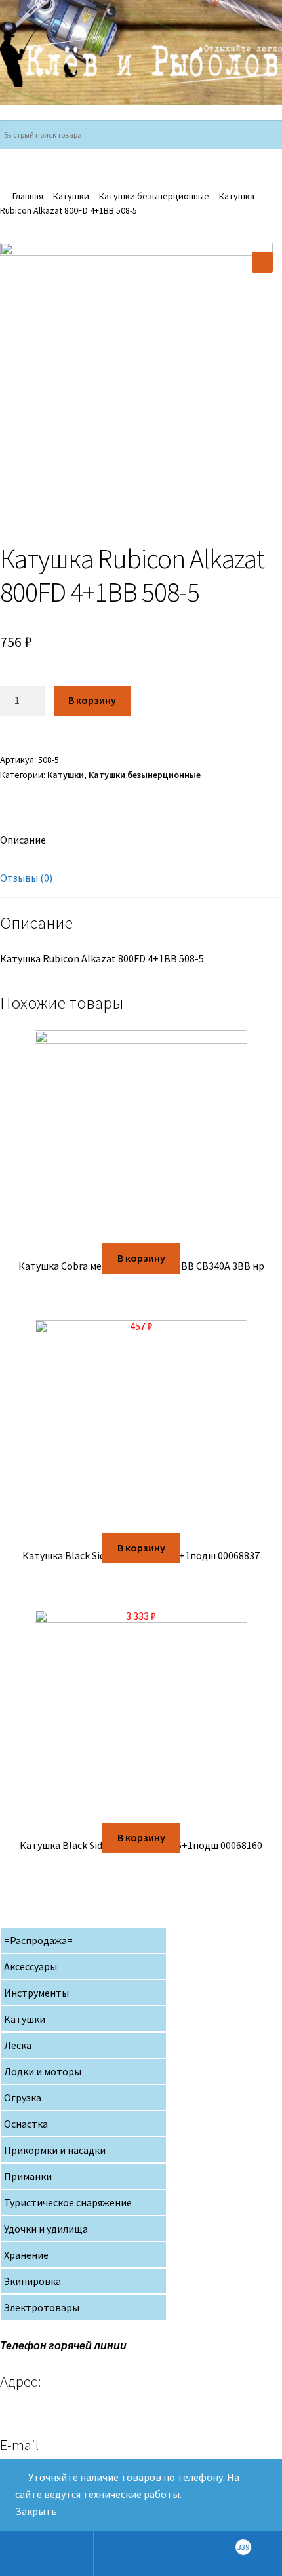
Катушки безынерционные (154, 196)
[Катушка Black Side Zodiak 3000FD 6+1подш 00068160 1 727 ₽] (141, 1716)
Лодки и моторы (43, 2071)
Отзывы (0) (26, 878)
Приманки (28, 2176)
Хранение (26, 2255)
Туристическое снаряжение (68, 2202)
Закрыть (36, 2511)
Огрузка (23, 2098)
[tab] (141, 841)
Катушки (71, 196)
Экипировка (32, 2281)
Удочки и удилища (46, 2229)
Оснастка (26, 2124)
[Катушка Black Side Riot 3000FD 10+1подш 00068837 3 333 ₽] (141, 1427)
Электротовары (42, 2307)
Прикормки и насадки (55, 2150)
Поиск (141, 2554)
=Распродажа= (38, 1940)
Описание (23, 840)
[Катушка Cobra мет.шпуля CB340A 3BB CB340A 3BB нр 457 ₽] (141, 1137)
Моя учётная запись (47, 2554)
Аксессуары (30, 1966)
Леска (18, 2045)
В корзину (92, 700)
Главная (28, 196)
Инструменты (36, 1993)
